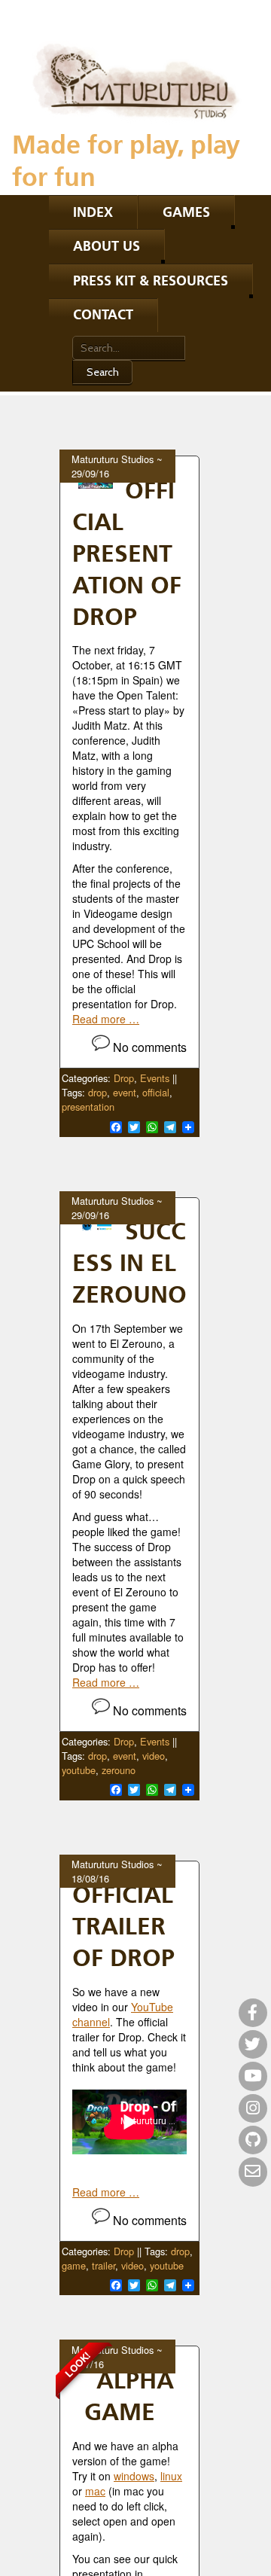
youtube (79, 1770)
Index (93, 212)
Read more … (106, 1019)
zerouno (119, 1770)
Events (155, 1078)
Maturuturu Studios (113, 459)
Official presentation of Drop (127, 553)
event (125, 1092)
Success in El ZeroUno (129, 1262)
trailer (104, 2265)
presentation (88, 1107)
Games (186, 212)
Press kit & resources (151, 280)
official (156, 1092)
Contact (103, 314)
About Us (107, 246)
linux (171, 2476)
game (74, 2265)
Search (103, 372)
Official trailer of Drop (123, 1925)
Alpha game (129, 2395)
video (154, 1756)
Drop (124, 1078)
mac (95, 2491)
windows (134, 2476)
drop (97, 1092)
